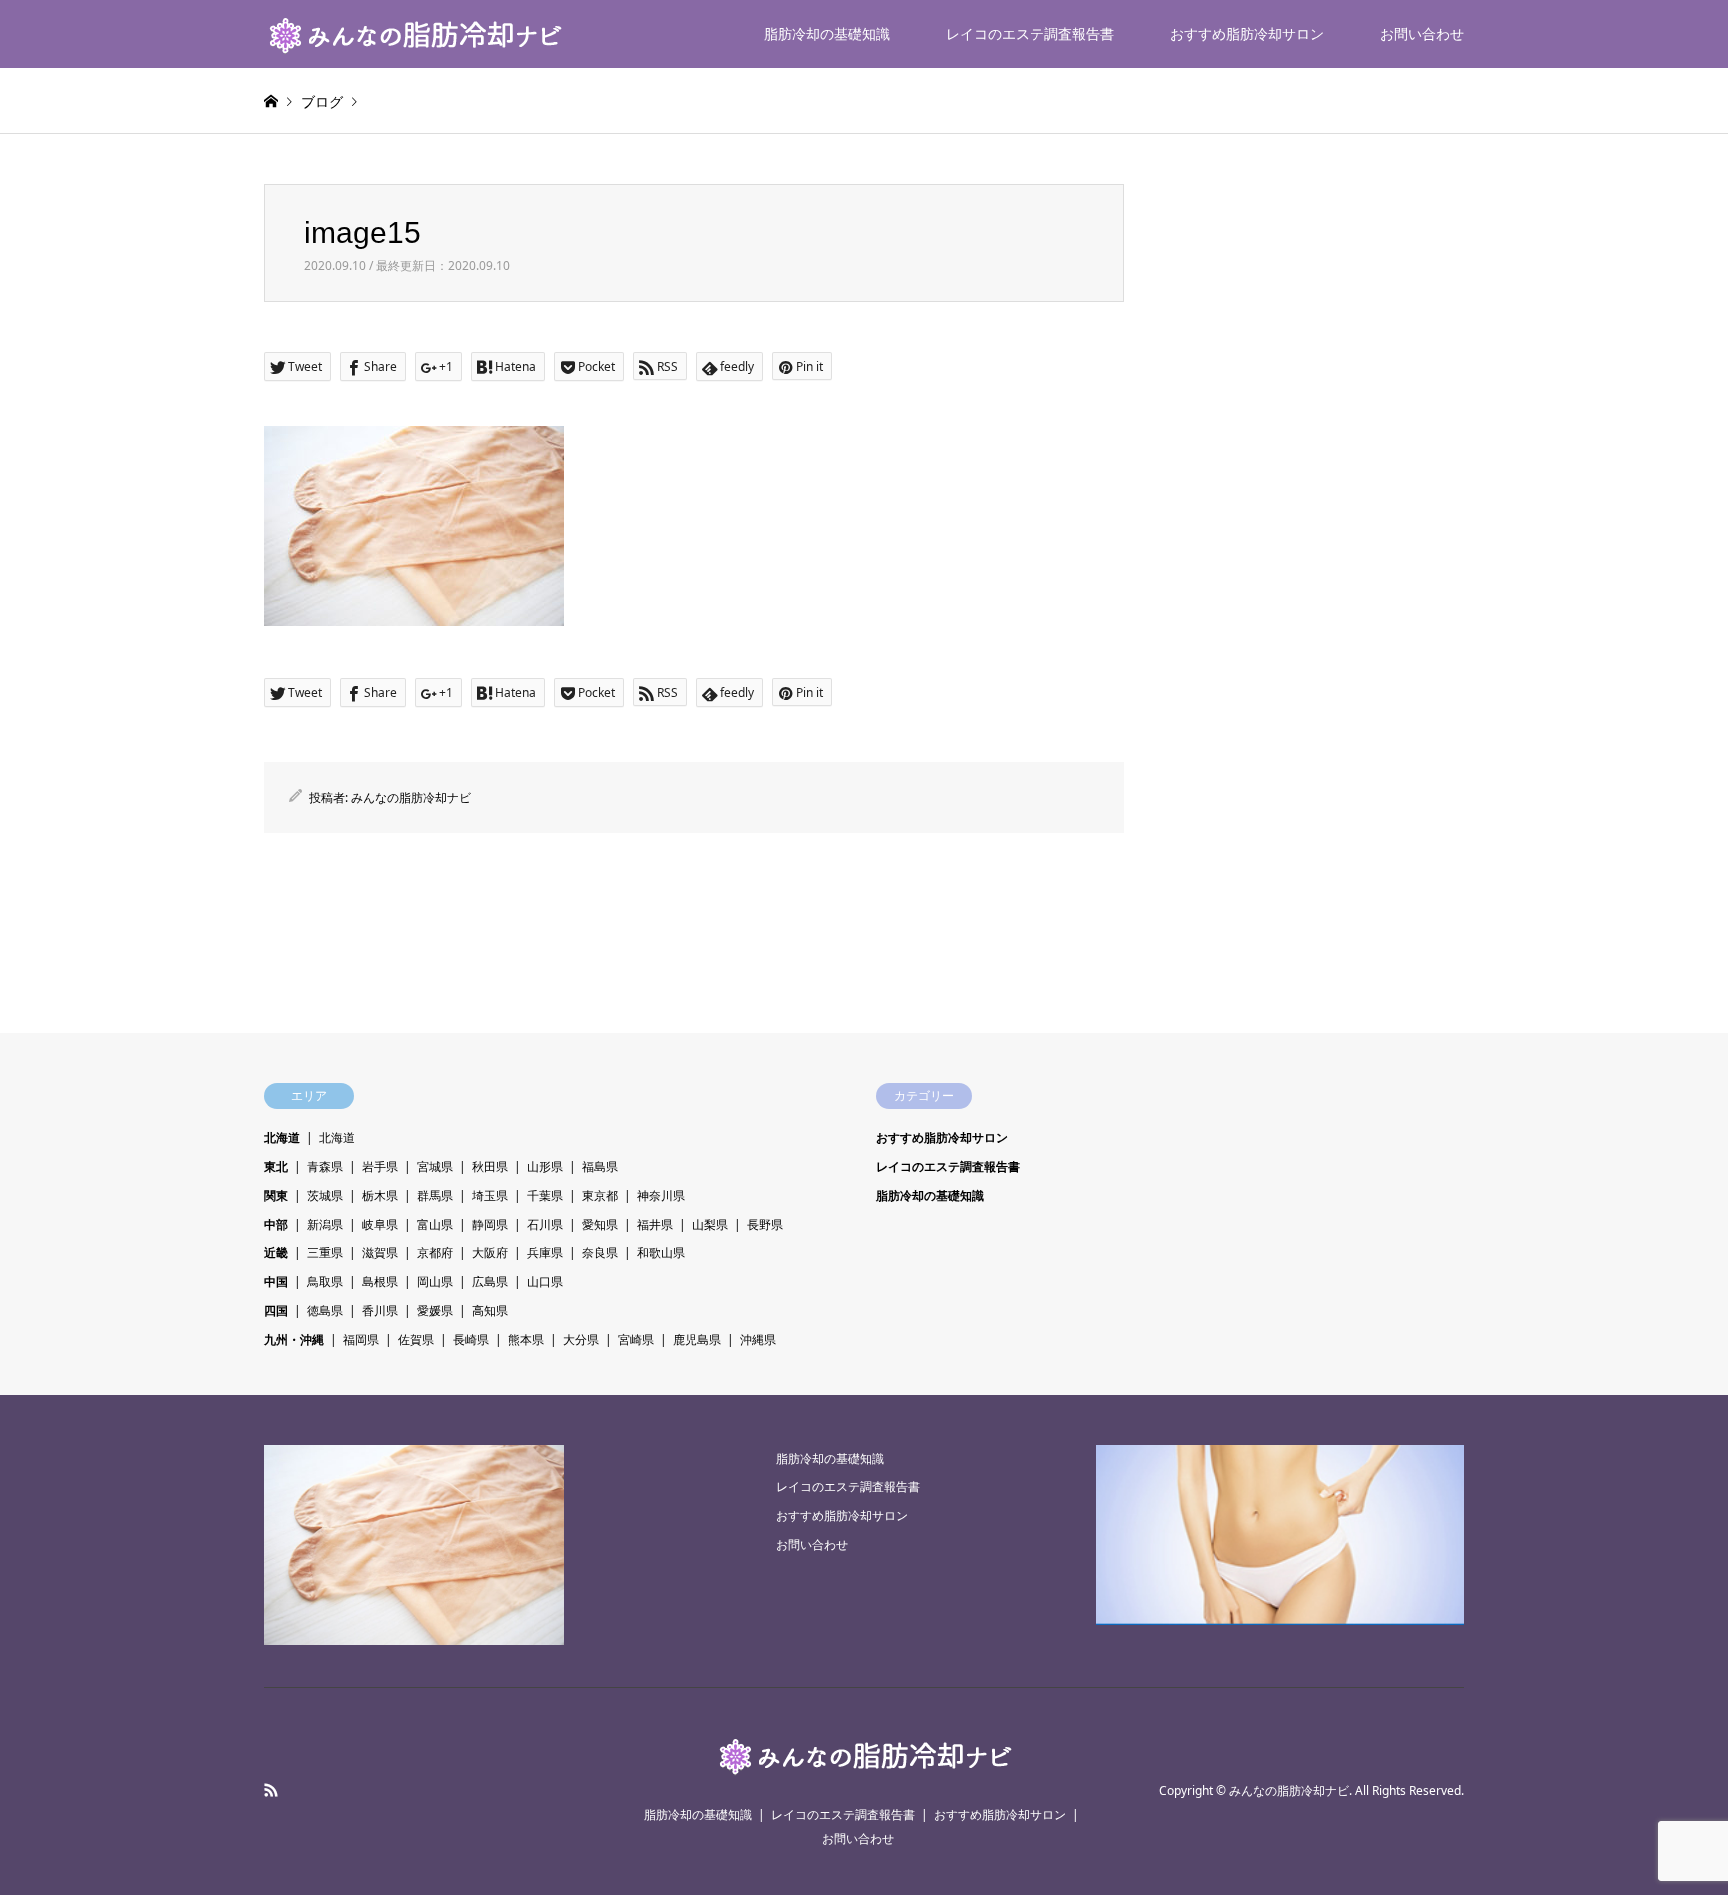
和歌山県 (661, 1252)
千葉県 (545, 1195)
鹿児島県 (697, 1339)
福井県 (655, 1224)
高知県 (490, 1310)
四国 (276, 1310)
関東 (276, 1195)
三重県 (325, 1252)
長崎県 (471, 1339)
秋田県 (490, 1166)
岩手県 (380, 1166)
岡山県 (435, 1281)
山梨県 (710, 1224)
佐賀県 (416, 1339)
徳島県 (325, 1310)
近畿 (276, 1252)
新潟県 (325, 1224)
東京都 (600, 1195)
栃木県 (380, 1195)
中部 (276, 1224)
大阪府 (490, 1252)
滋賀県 (380, 1252)
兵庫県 (545, 1252)
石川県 (545, 1224)
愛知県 (600, 1224)
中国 (276, 1281)
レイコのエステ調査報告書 (1030, 33)
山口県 (545, 1281)
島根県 (380, 1281)
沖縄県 (758, 1339)
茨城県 (325, 1195)
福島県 (600, 1166)
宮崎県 (636, 1339)
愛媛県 (435, 1310)
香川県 (380, 1310)
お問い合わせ (1422, 33)
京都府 (435, 1252)
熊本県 (526, 1339)
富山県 (435, 1224)
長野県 (765, 1224)
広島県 (490, 1281)
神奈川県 (661, 1195)
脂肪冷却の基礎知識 (827, 33)
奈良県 (600, 1252)
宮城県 (435, 1166)
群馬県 (435, 1195)
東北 (276, 1166)
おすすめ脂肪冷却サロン (1247, 33)
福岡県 (361, 1339)
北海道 (282, 1137)
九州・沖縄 (294, 1339)
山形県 (545, 1166)
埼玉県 (490, 1195)
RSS (271, 1790)
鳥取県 (325, 1281)
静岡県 (490, 1224)
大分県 (581, 1339)
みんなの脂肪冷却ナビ (411, 797)
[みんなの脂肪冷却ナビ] (414, 33)
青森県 (325, 1166)
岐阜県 (380, 1224)
